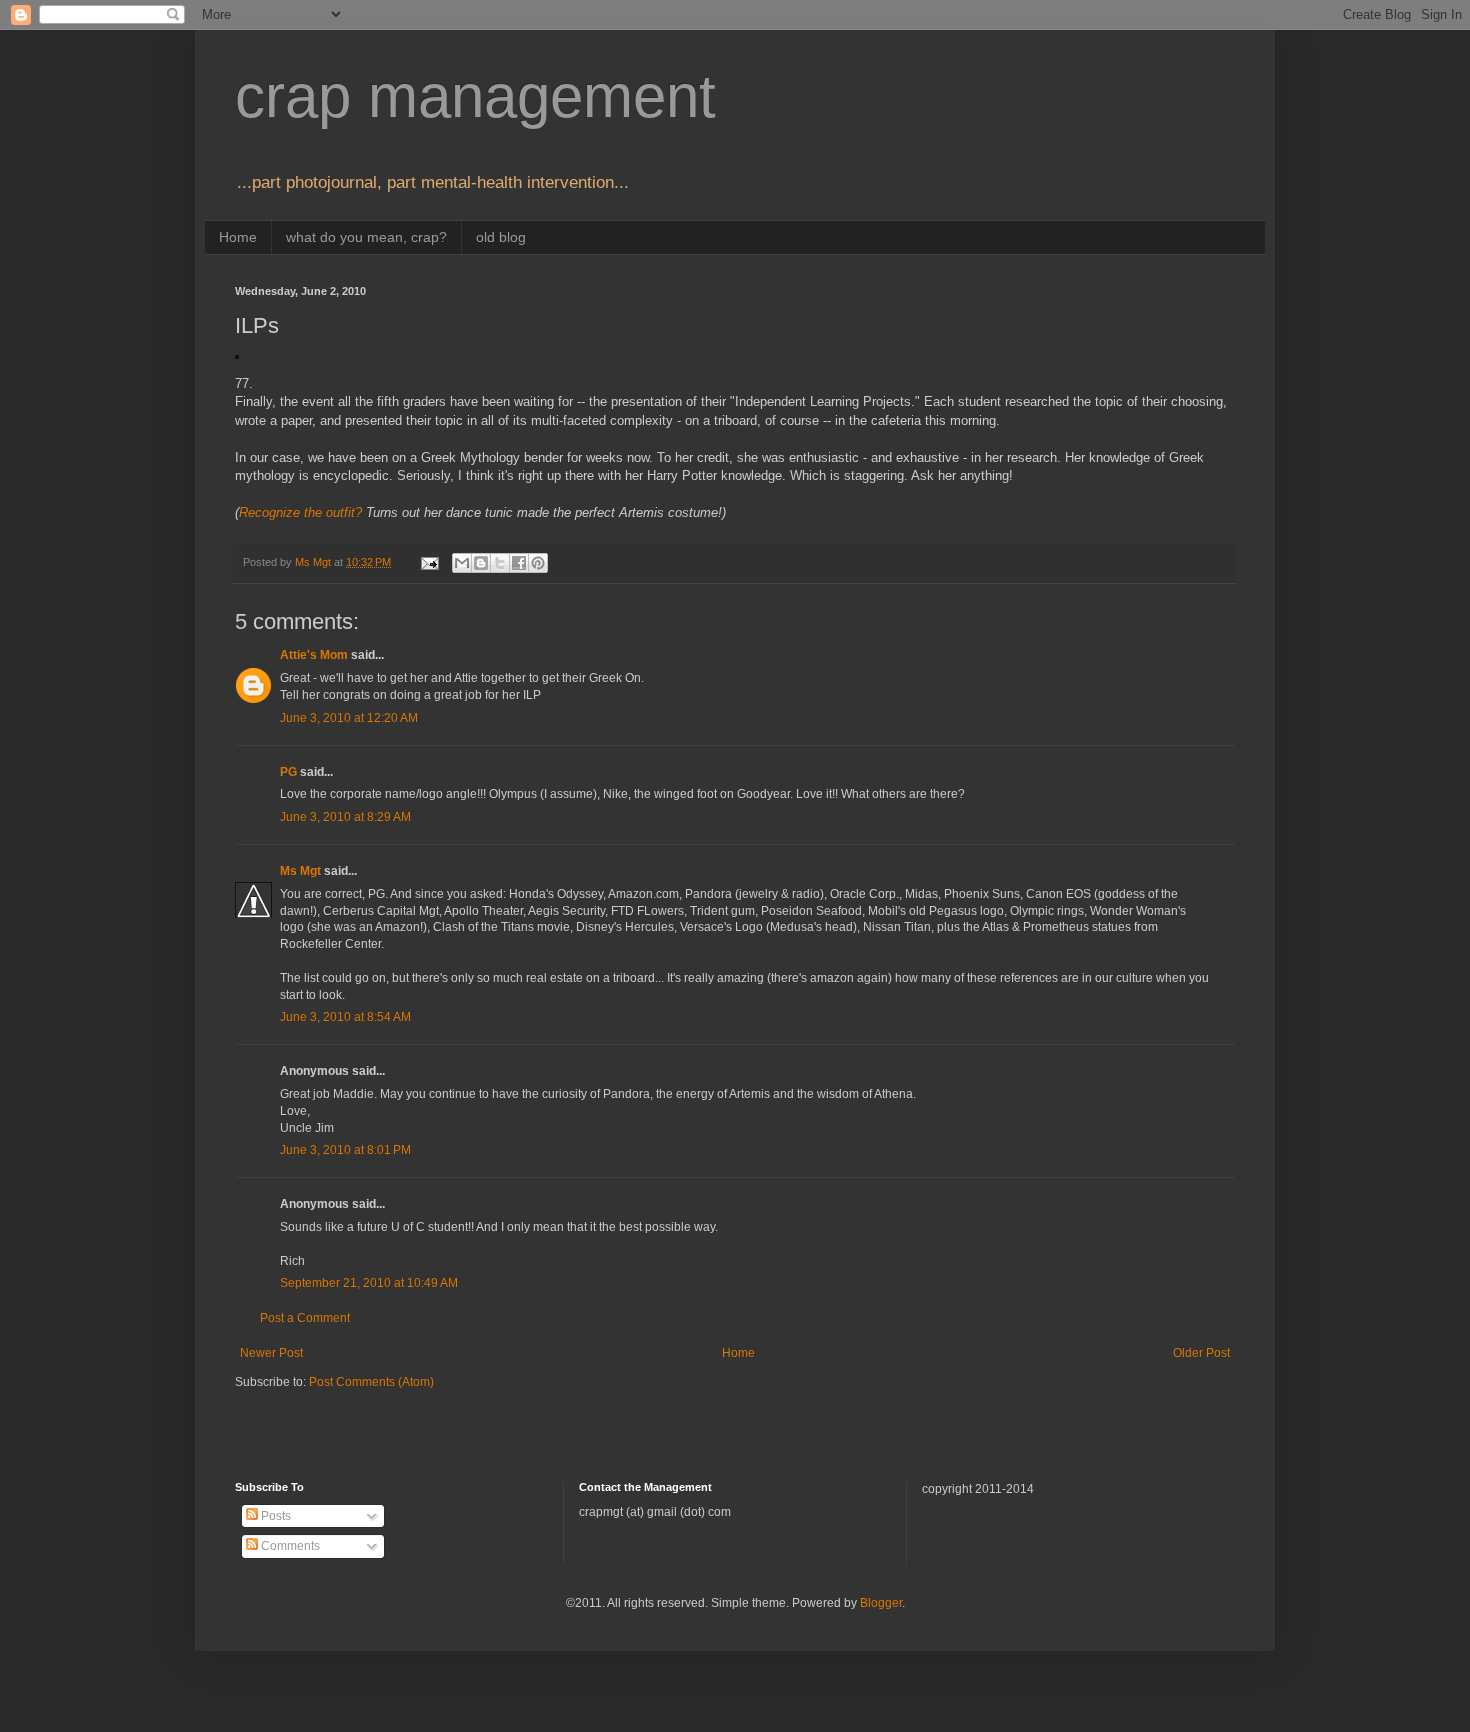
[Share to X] (500, 563)
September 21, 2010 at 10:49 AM (369, 1283)
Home (238, 237)
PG (288, 772)
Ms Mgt (300, 871)
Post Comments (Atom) (371, 1382)
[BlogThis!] (481, 563)
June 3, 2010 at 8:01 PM (345, 1150)
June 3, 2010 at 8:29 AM (345, 817)
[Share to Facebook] (519, 563)
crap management (475, 96)
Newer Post (271, 1353)
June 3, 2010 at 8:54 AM (345, 1017)
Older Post (1201, 1353)
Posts (274, 1516)
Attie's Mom (314, 655)
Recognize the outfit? (300, 512)
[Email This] (462, 563)
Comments (289, 1546)
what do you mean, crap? (366, 237)
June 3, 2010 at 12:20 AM (349, 718)
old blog (501, 237)
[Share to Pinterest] (538, 563)
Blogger (881, 1603)
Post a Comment (305, 1318)
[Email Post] (429, 562)
